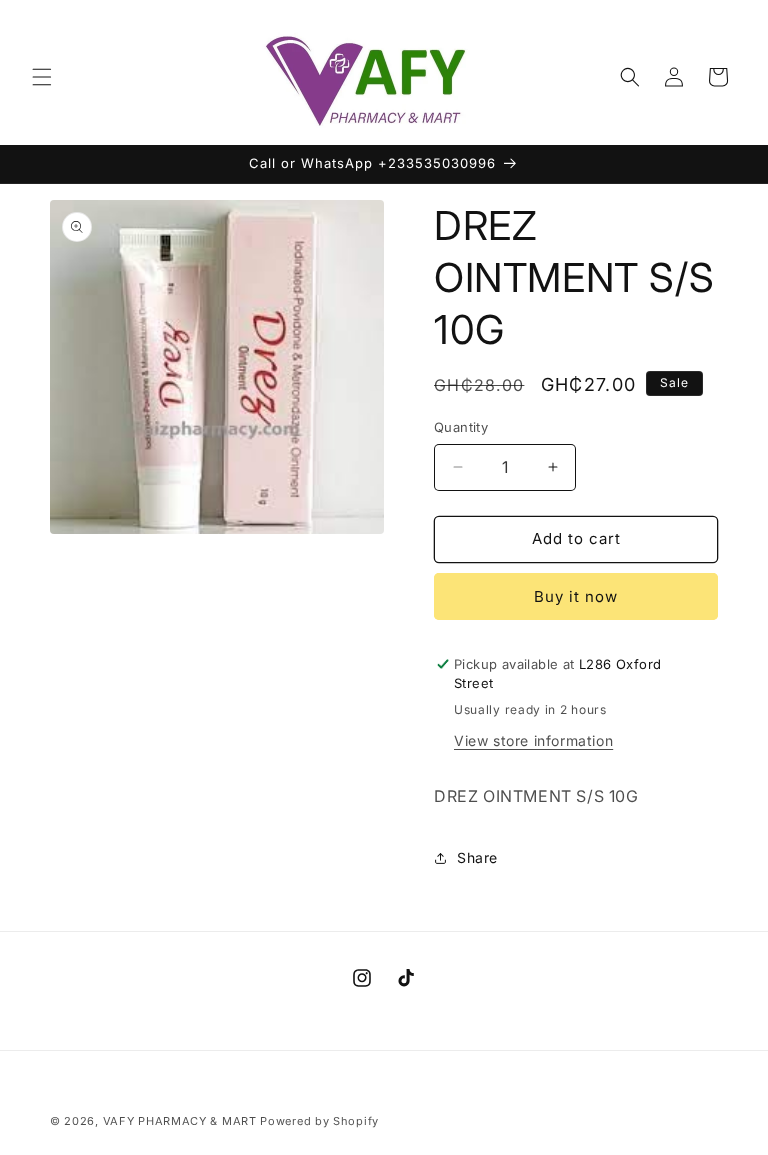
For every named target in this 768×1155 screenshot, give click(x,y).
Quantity (461, 427)
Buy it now (576, 596)
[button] (42, 77)
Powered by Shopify (319, 1121)
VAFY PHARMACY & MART (180, 1121)
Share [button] (477, 857)
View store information (533, 740)
